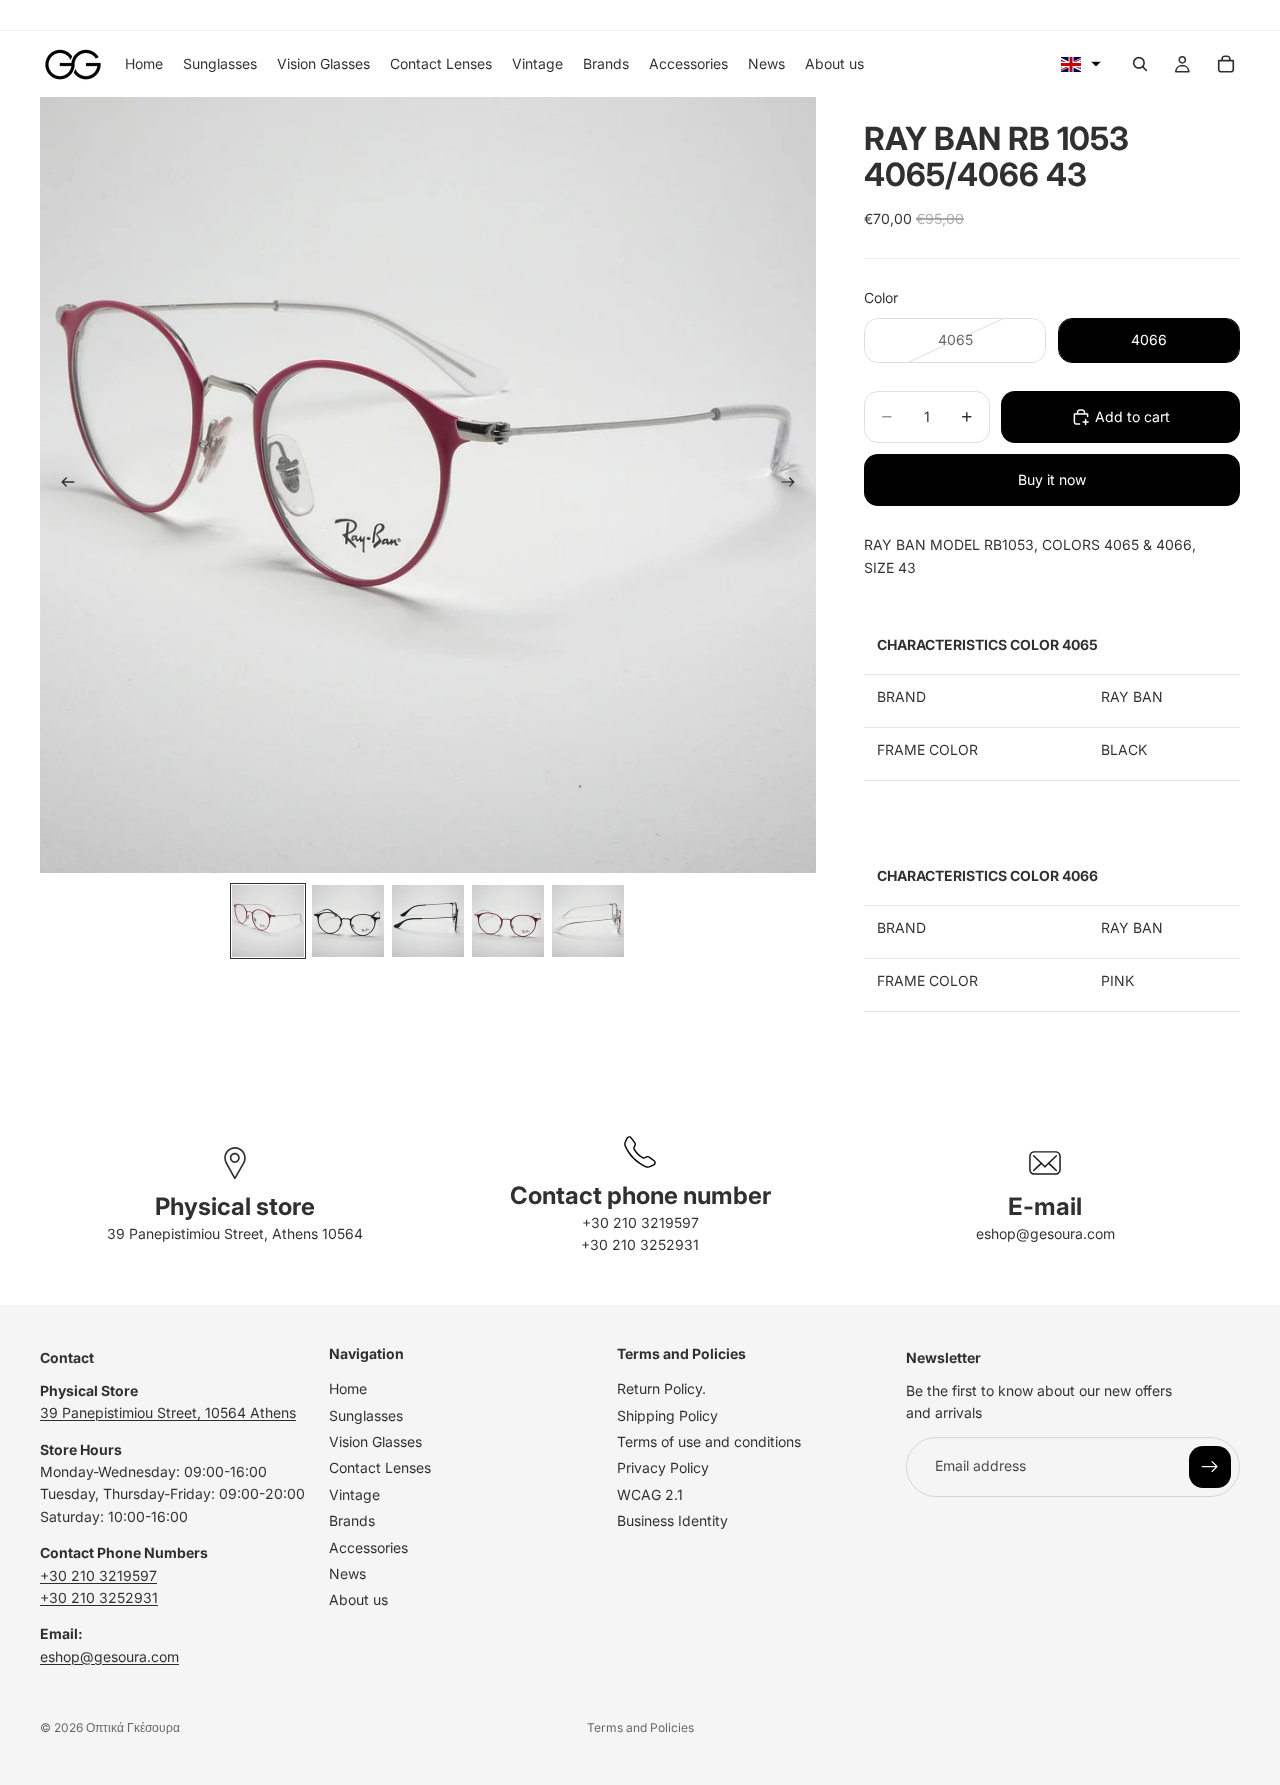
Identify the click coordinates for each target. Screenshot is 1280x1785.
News (347, 1573)
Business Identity (672, 1520)
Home (348, 1388)
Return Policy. (661, 1388)
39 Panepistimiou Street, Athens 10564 (235, 1233)
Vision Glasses (375, 1441)
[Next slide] (794, 485)
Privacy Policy (663, 1467)
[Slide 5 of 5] (588, 921)
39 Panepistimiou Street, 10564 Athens (168, 1412)
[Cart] (1226, 64)
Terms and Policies (640, 1727)
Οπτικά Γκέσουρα (133, 1727)
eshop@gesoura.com (1045, 1233)
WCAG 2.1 (650, 1493)
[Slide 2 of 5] (348, 921)
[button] (1081, 64)
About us (358, 1599)
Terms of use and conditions (709, 1441)
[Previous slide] (62, 485)
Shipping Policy (667, 1414)
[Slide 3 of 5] (428, 921)
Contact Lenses (380, 1467)
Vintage (354, 1493)
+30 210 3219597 (640, 1222)
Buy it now (1052, 479)
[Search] (1140, 64)
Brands (352, 1520)
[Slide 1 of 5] (268, 921)
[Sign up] (1210, 1466)
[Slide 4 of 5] (508, 921)
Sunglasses (366, 1414)
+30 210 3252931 (640, 1244)
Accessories (368, 1546)
